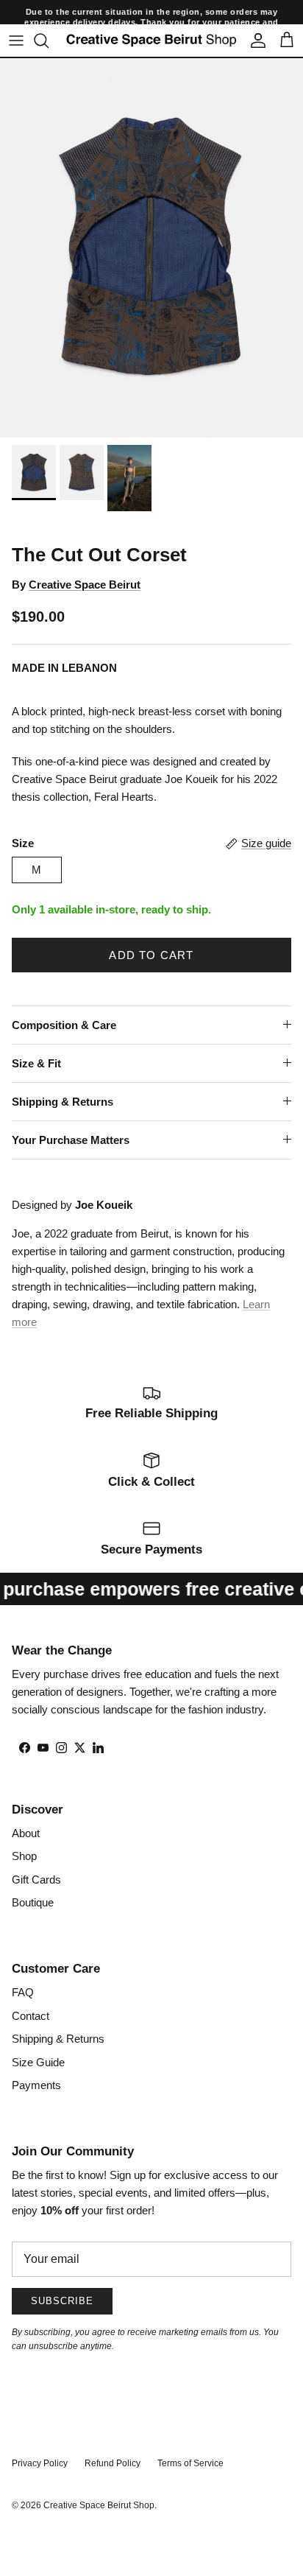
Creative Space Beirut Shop (99, 2505)
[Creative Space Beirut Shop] (151, 41)
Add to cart (151, 955)
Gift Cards (36, 1880)
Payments (36, 2085)
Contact (31, 2016)
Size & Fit (36, 1063)
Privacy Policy (40, 2463)
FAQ (23, 1992)
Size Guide (38, 2062)
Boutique (33, 1902)
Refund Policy (113, 2463)
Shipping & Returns (63, 1102)
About (26, 1833)
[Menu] (16, 41)
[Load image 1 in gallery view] (151, 248)
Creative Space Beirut (85, 585)
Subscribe (62, 2301)
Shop (24, 1856)
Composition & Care (64, 1025)
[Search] (49, 41)
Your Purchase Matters (71, 1140)
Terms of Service (190, 2463)
